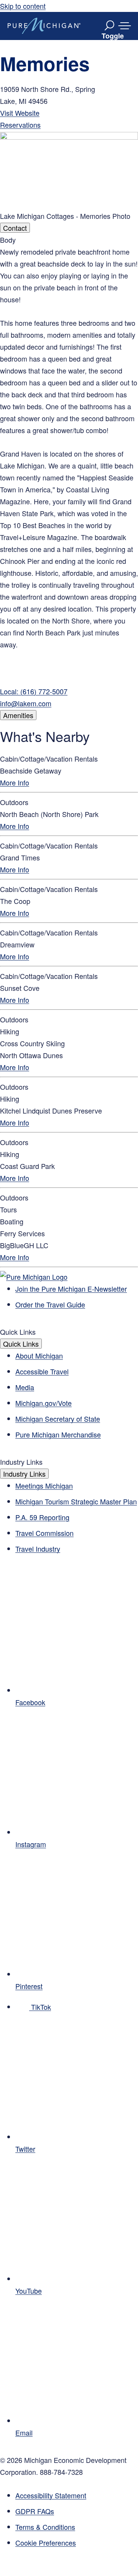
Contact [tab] (15, 228)
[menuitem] (77, 2543)
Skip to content (23, 6)
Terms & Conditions (45, 2527)
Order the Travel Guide (50, 1304)
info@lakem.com (26, 703)
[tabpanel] (69, 472)
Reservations (20, 125)
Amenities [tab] (18, 715)
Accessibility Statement (51, 2495)
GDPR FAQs (35, 2511)
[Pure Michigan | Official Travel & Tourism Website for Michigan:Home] (44, 26)
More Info (15, 782)
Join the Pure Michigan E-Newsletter (71, 1289)
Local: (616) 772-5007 (34, 691)
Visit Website (20, 113)
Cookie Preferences (46, 2543)
